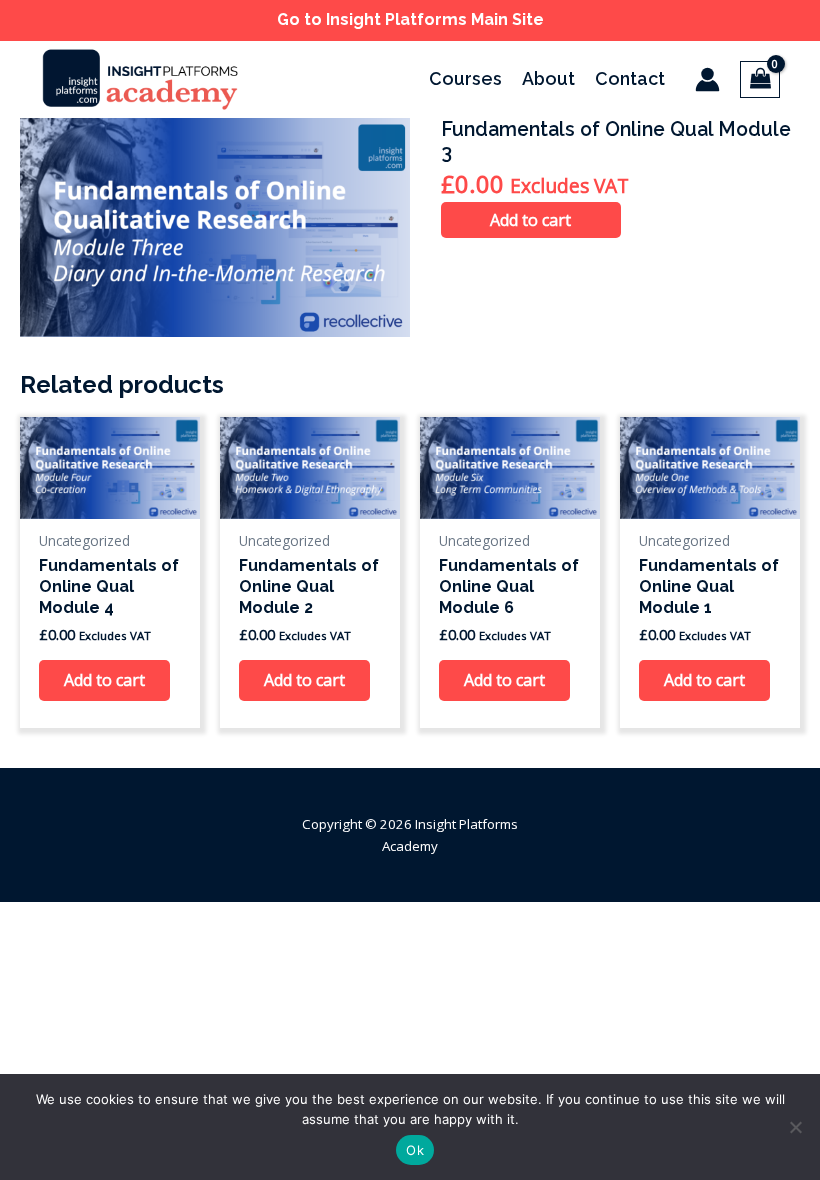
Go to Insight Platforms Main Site (410, 19)
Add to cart (530, 220)
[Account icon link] (707, 79)
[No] (795, 1127)
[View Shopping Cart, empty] (760, 79)
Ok (415, 1150)
